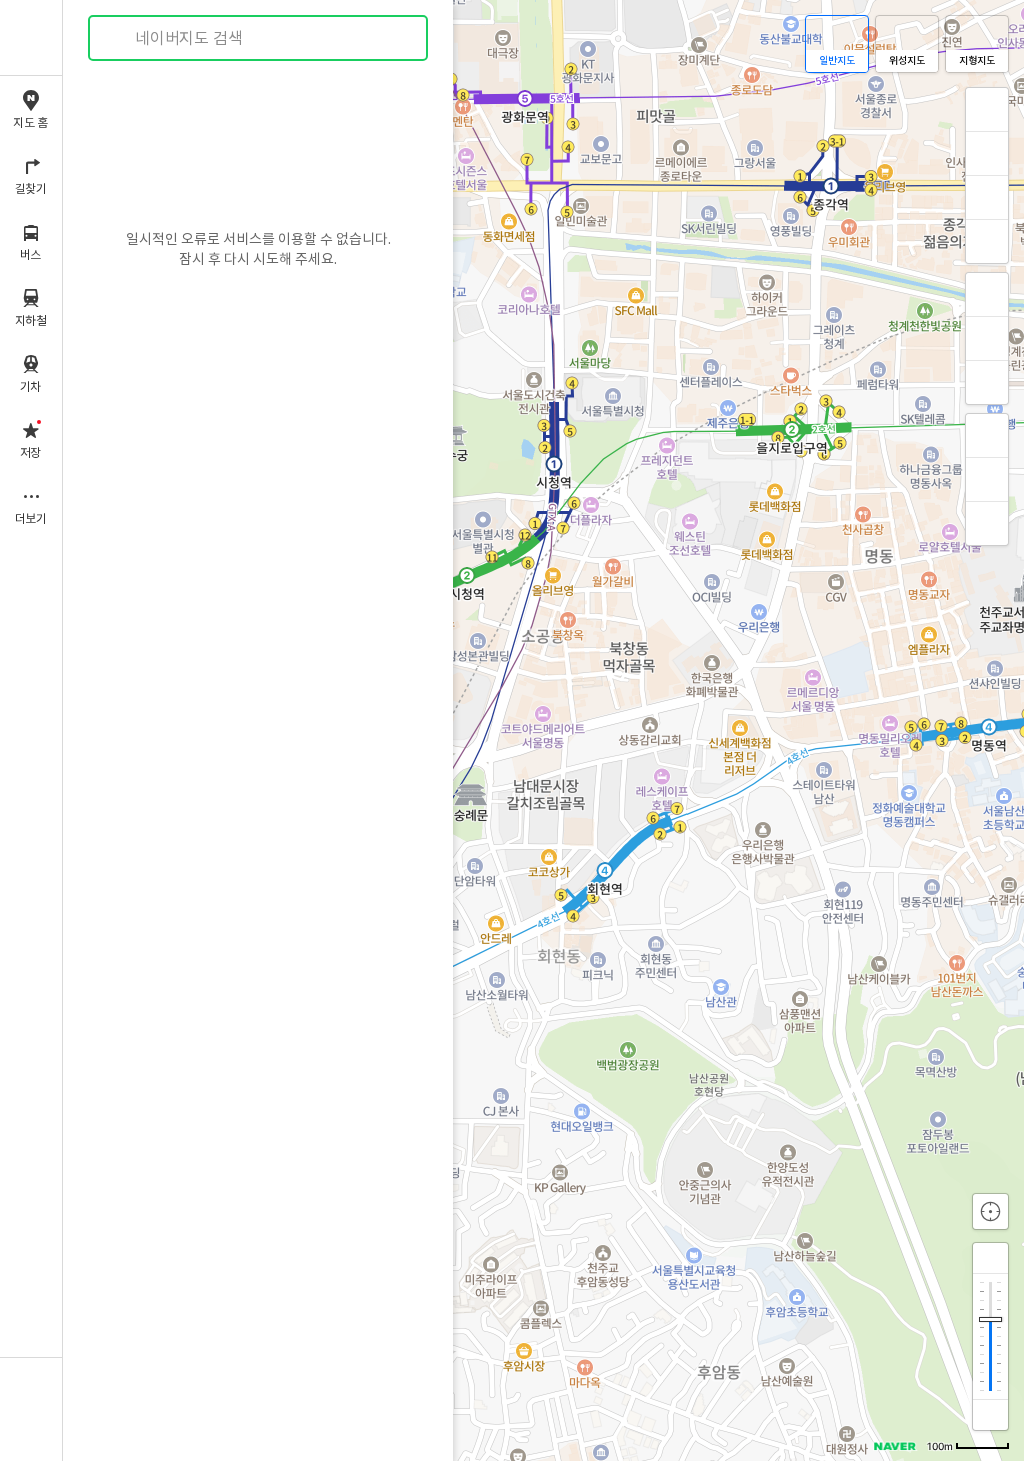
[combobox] (259, 38)
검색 (118, 38)
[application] (543, 730)
